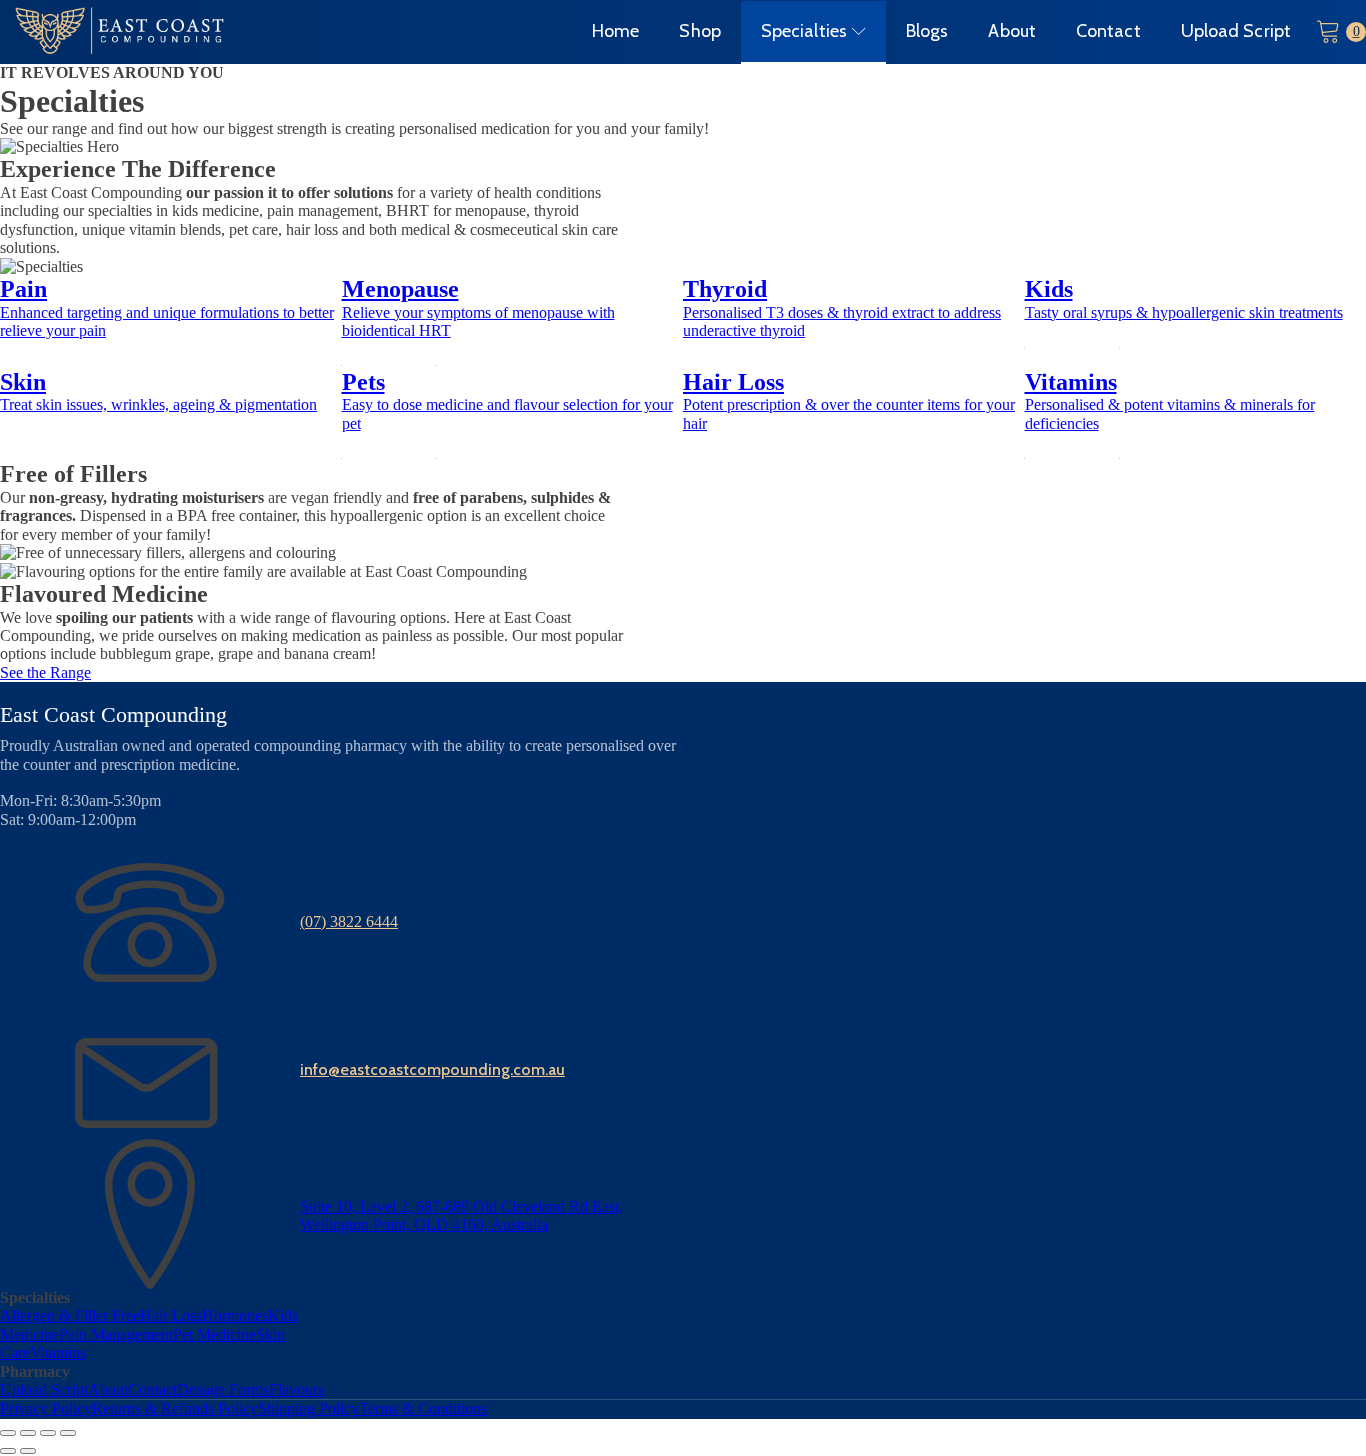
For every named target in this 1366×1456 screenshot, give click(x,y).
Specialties (804, 31)
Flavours (296, 1389)
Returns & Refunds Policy (175, 1408)
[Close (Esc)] (68, 1433)
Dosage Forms (223, 1389)
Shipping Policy (308, 1408)
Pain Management (116, 1334)
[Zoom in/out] (8, 1433)
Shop (699, 31)
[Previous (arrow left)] (8, 1451)
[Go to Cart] (1341, 32)
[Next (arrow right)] (28, 1451)
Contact (1108, 31)
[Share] (48, 1433)
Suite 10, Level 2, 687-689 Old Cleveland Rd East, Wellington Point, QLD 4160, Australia (461, 1215)
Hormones (235, 1315)
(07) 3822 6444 (349, 921)
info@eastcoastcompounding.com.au (432, 1070)
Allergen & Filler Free (70, 1315)
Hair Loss (171, 1315)
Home (615, 31)
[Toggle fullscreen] (28, 1433)
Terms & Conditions (423, 1408)
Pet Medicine (214, 1334)
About (1012, 31)
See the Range (45, 672)
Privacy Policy (46, 1408)
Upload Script (1236, 31)
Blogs (927, 31)
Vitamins (58, 1352)
